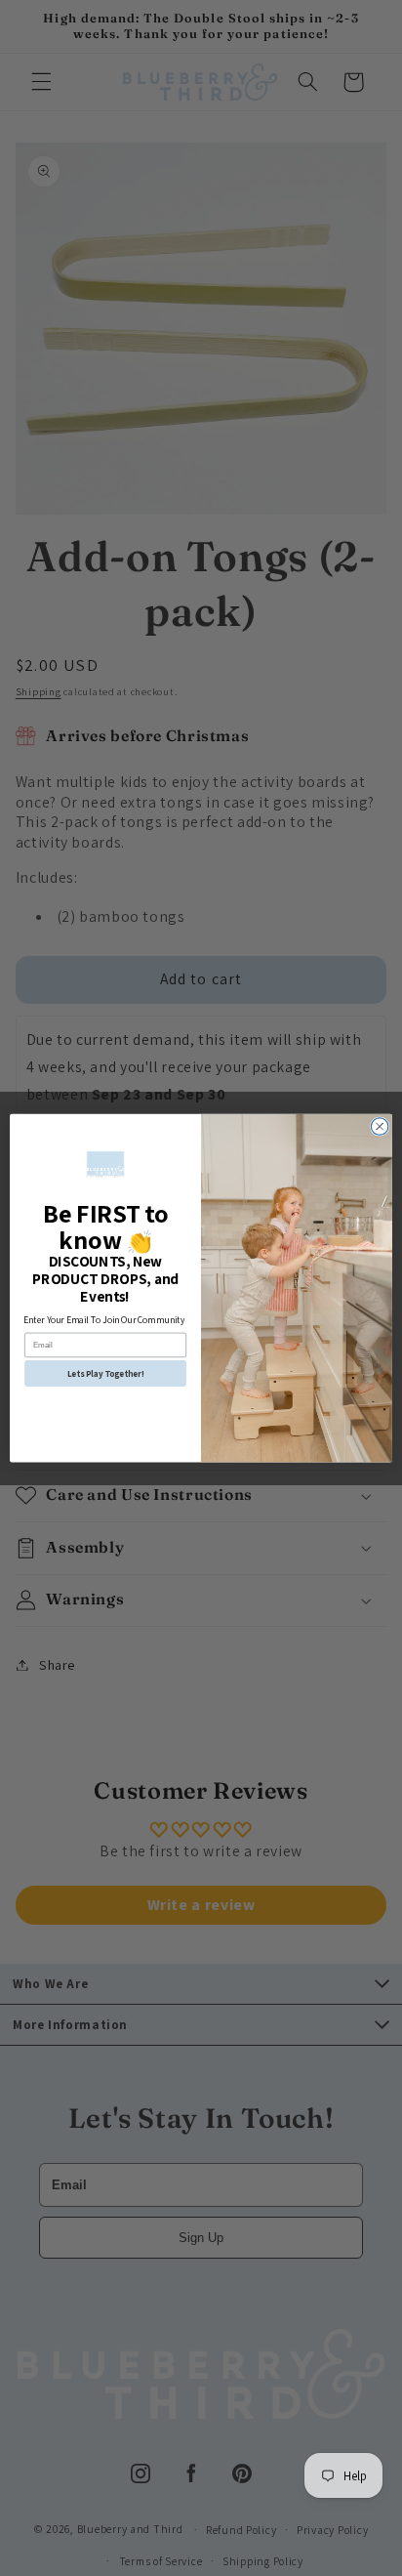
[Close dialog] (380, 1127)
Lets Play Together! (106, 1373)
